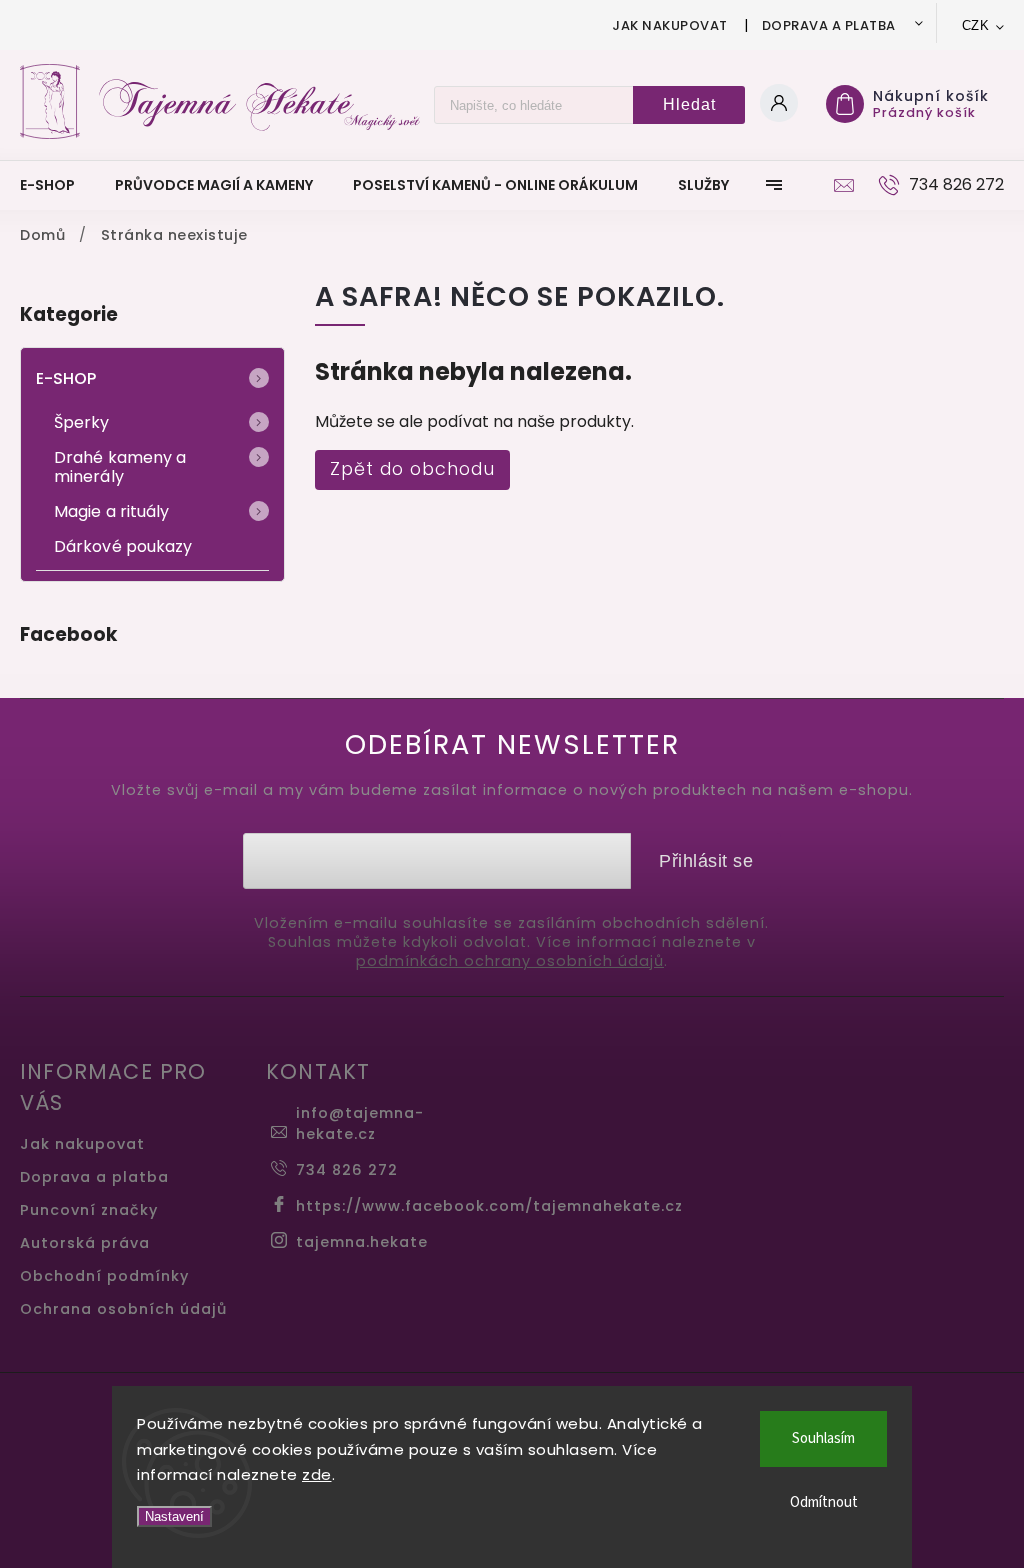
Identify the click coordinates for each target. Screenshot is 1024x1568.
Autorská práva (85, 1243)
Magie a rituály (112, 511)
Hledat (689, 104)
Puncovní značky (89, 1210)
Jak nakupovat (670, 25)
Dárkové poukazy (123, 546)
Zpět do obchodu (412, 469)
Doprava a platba (829, 25)
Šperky (82, 422)
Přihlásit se (706, 861)
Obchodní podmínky (104, 1276)
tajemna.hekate (362, 1242)
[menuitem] (57, 185)
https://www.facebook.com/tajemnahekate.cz (489, 1206)
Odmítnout (824, 1502)
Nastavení (174, 1516)
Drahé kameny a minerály (120, 467)
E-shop (66, 378)
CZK (976, 25)
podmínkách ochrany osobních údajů (510, 961)
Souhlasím (823, 1438)
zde (317, 1474)
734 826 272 (347, 1170)
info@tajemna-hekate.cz (360, 1123)
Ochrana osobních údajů (123, 1309)
